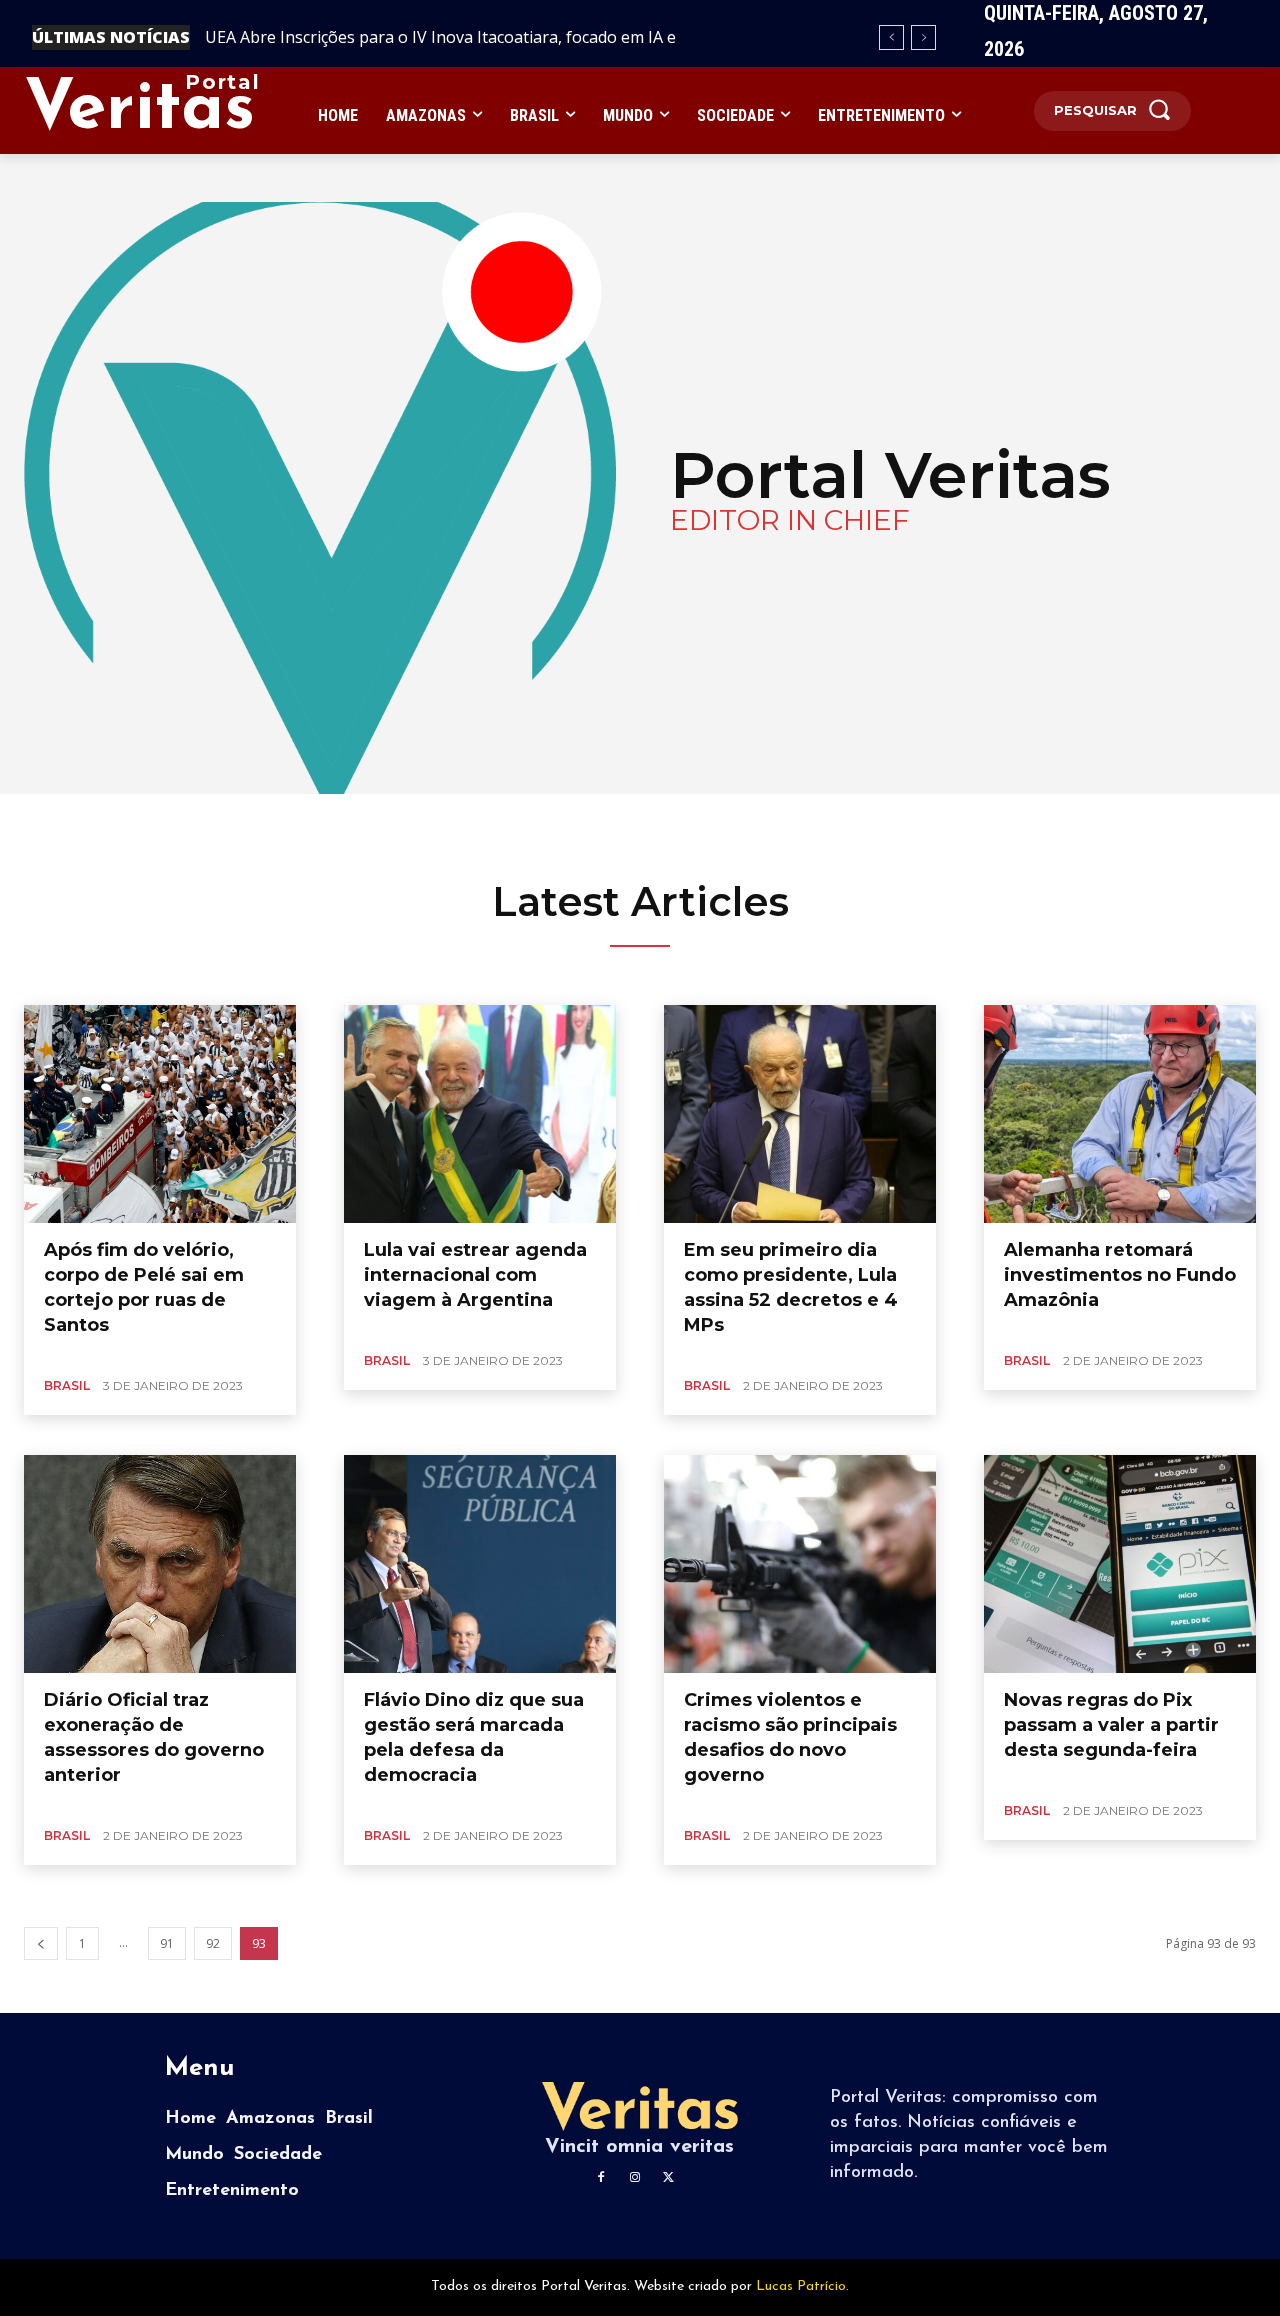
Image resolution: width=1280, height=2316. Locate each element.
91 (167, 1943)
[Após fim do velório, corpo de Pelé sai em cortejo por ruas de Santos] (160, 1114)
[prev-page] (41, 1943)
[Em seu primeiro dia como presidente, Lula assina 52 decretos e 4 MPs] (800, 1114)
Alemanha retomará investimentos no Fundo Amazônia (1120, 1275)
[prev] (891, 37)
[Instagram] (635, 2178)
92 (213, 1943)
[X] (669, 2178)
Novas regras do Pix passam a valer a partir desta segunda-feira (1111, 1725)
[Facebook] (601, 2178)
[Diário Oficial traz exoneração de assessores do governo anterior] (160, 1564)
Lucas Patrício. (802, 2286)
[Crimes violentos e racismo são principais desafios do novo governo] (800, 1564)
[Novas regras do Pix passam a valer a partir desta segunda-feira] (1120, 1564)
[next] (923, 37)
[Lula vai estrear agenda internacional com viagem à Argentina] (480, 1114)
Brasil (67, 1385)
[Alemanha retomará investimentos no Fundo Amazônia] (1120, 1114)
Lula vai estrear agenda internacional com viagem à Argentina (475, 1275)
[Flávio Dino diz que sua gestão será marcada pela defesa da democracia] (480, 1564)
